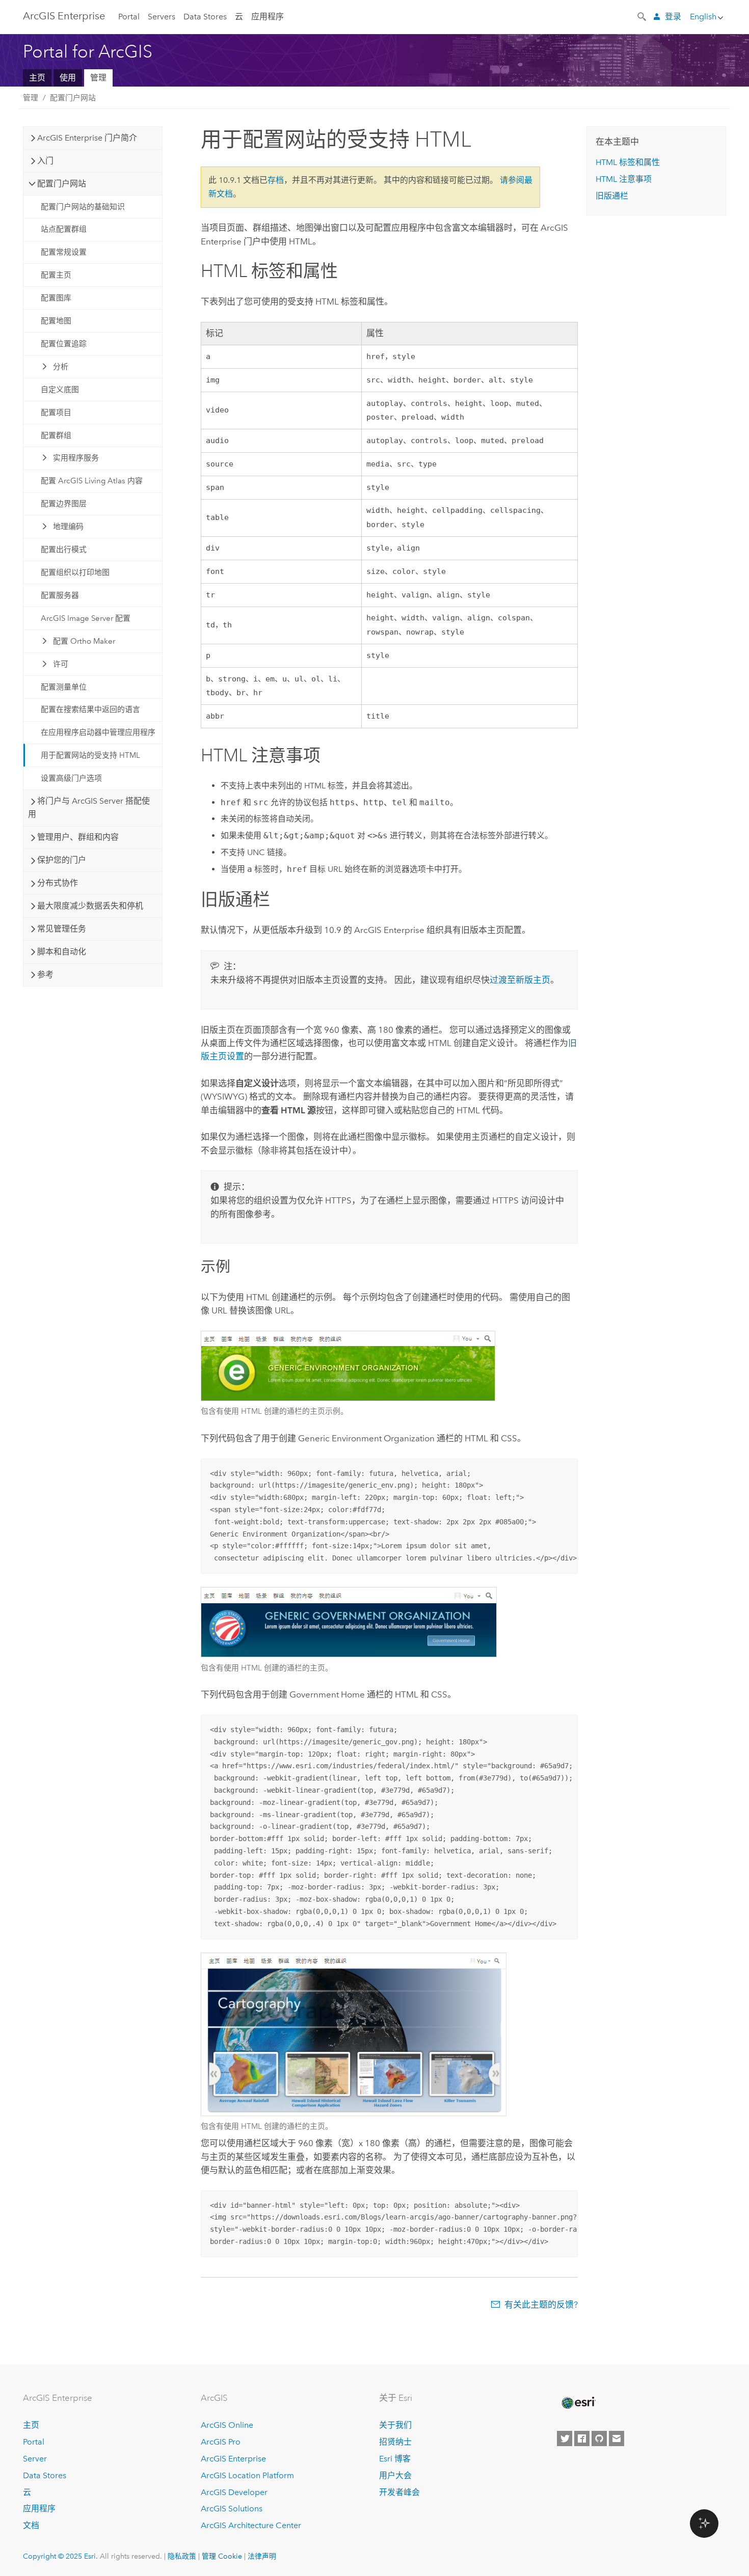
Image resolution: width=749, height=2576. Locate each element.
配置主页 (56, 275)
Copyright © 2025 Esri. (60, 2556)
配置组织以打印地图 (75, 572)
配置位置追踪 (64, 344)
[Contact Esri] (617, 2438)
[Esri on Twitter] (565, 2438)
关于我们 (395, 2425)
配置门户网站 (73, 98)
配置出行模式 (64, 550)
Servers (162, 17)
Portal (129, 17)
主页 (37, 78)
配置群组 (56, 435)
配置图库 (56, 298)
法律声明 (262, 2556)
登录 (673, 17)
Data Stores (205, 17)
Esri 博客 (395, 2459)
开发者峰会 (399, 2492)
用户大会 (395, 2475)
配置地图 (56, 321)
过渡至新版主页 (520, 980)
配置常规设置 (64, 252)
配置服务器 (60, 595)
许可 (61, 664)
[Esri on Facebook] (582, 2438)
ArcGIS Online (227, 2425)
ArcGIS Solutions (232, 2509)
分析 (61, 367)
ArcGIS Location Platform (247, 2475)
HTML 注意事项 (624, 179)
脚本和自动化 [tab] (62, 952)
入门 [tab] (45, 161)
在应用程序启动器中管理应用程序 (98, 732)
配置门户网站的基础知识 (83, 207)
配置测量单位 (64, 687)
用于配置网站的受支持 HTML (90, 755)
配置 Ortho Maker (84, 641)
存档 (276, 180)
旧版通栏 (612, 196)
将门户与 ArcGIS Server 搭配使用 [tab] (89, 807)
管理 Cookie (222, 2556)
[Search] (643, 16)
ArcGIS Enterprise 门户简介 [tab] (87, 138)
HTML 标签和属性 (628, 162)
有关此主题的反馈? (541, 2305)
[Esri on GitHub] (599, 2438)
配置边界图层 (64, 504)
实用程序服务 (76, 458)
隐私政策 (182, 2556)
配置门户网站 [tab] (62, 184)
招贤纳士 (395, 2442)
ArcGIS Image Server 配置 (86, 618)
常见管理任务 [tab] (62, 929)
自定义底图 (60, 390)
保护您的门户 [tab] (62, 860)
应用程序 (267, 17)
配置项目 (56, 413)
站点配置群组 (64, 229)
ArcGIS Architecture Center (251, 2525)
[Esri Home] (578, 2403)
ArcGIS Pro (221, 2442)
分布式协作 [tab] (58, 883)
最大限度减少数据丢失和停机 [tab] (90, 906)
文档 (31, 2525)
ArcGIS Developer (234, 2492)
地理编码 (68, 527)
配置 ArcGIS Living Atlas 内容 (92, 481)
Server (35, 2459)
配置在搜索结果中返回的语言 (90, 709)
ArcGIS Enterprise (64, 16)
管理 (98, 78)
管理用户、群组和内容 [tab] (78, 837)
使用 (68, 78)
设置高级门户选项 (71, 778)
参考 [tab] (45, 975)
